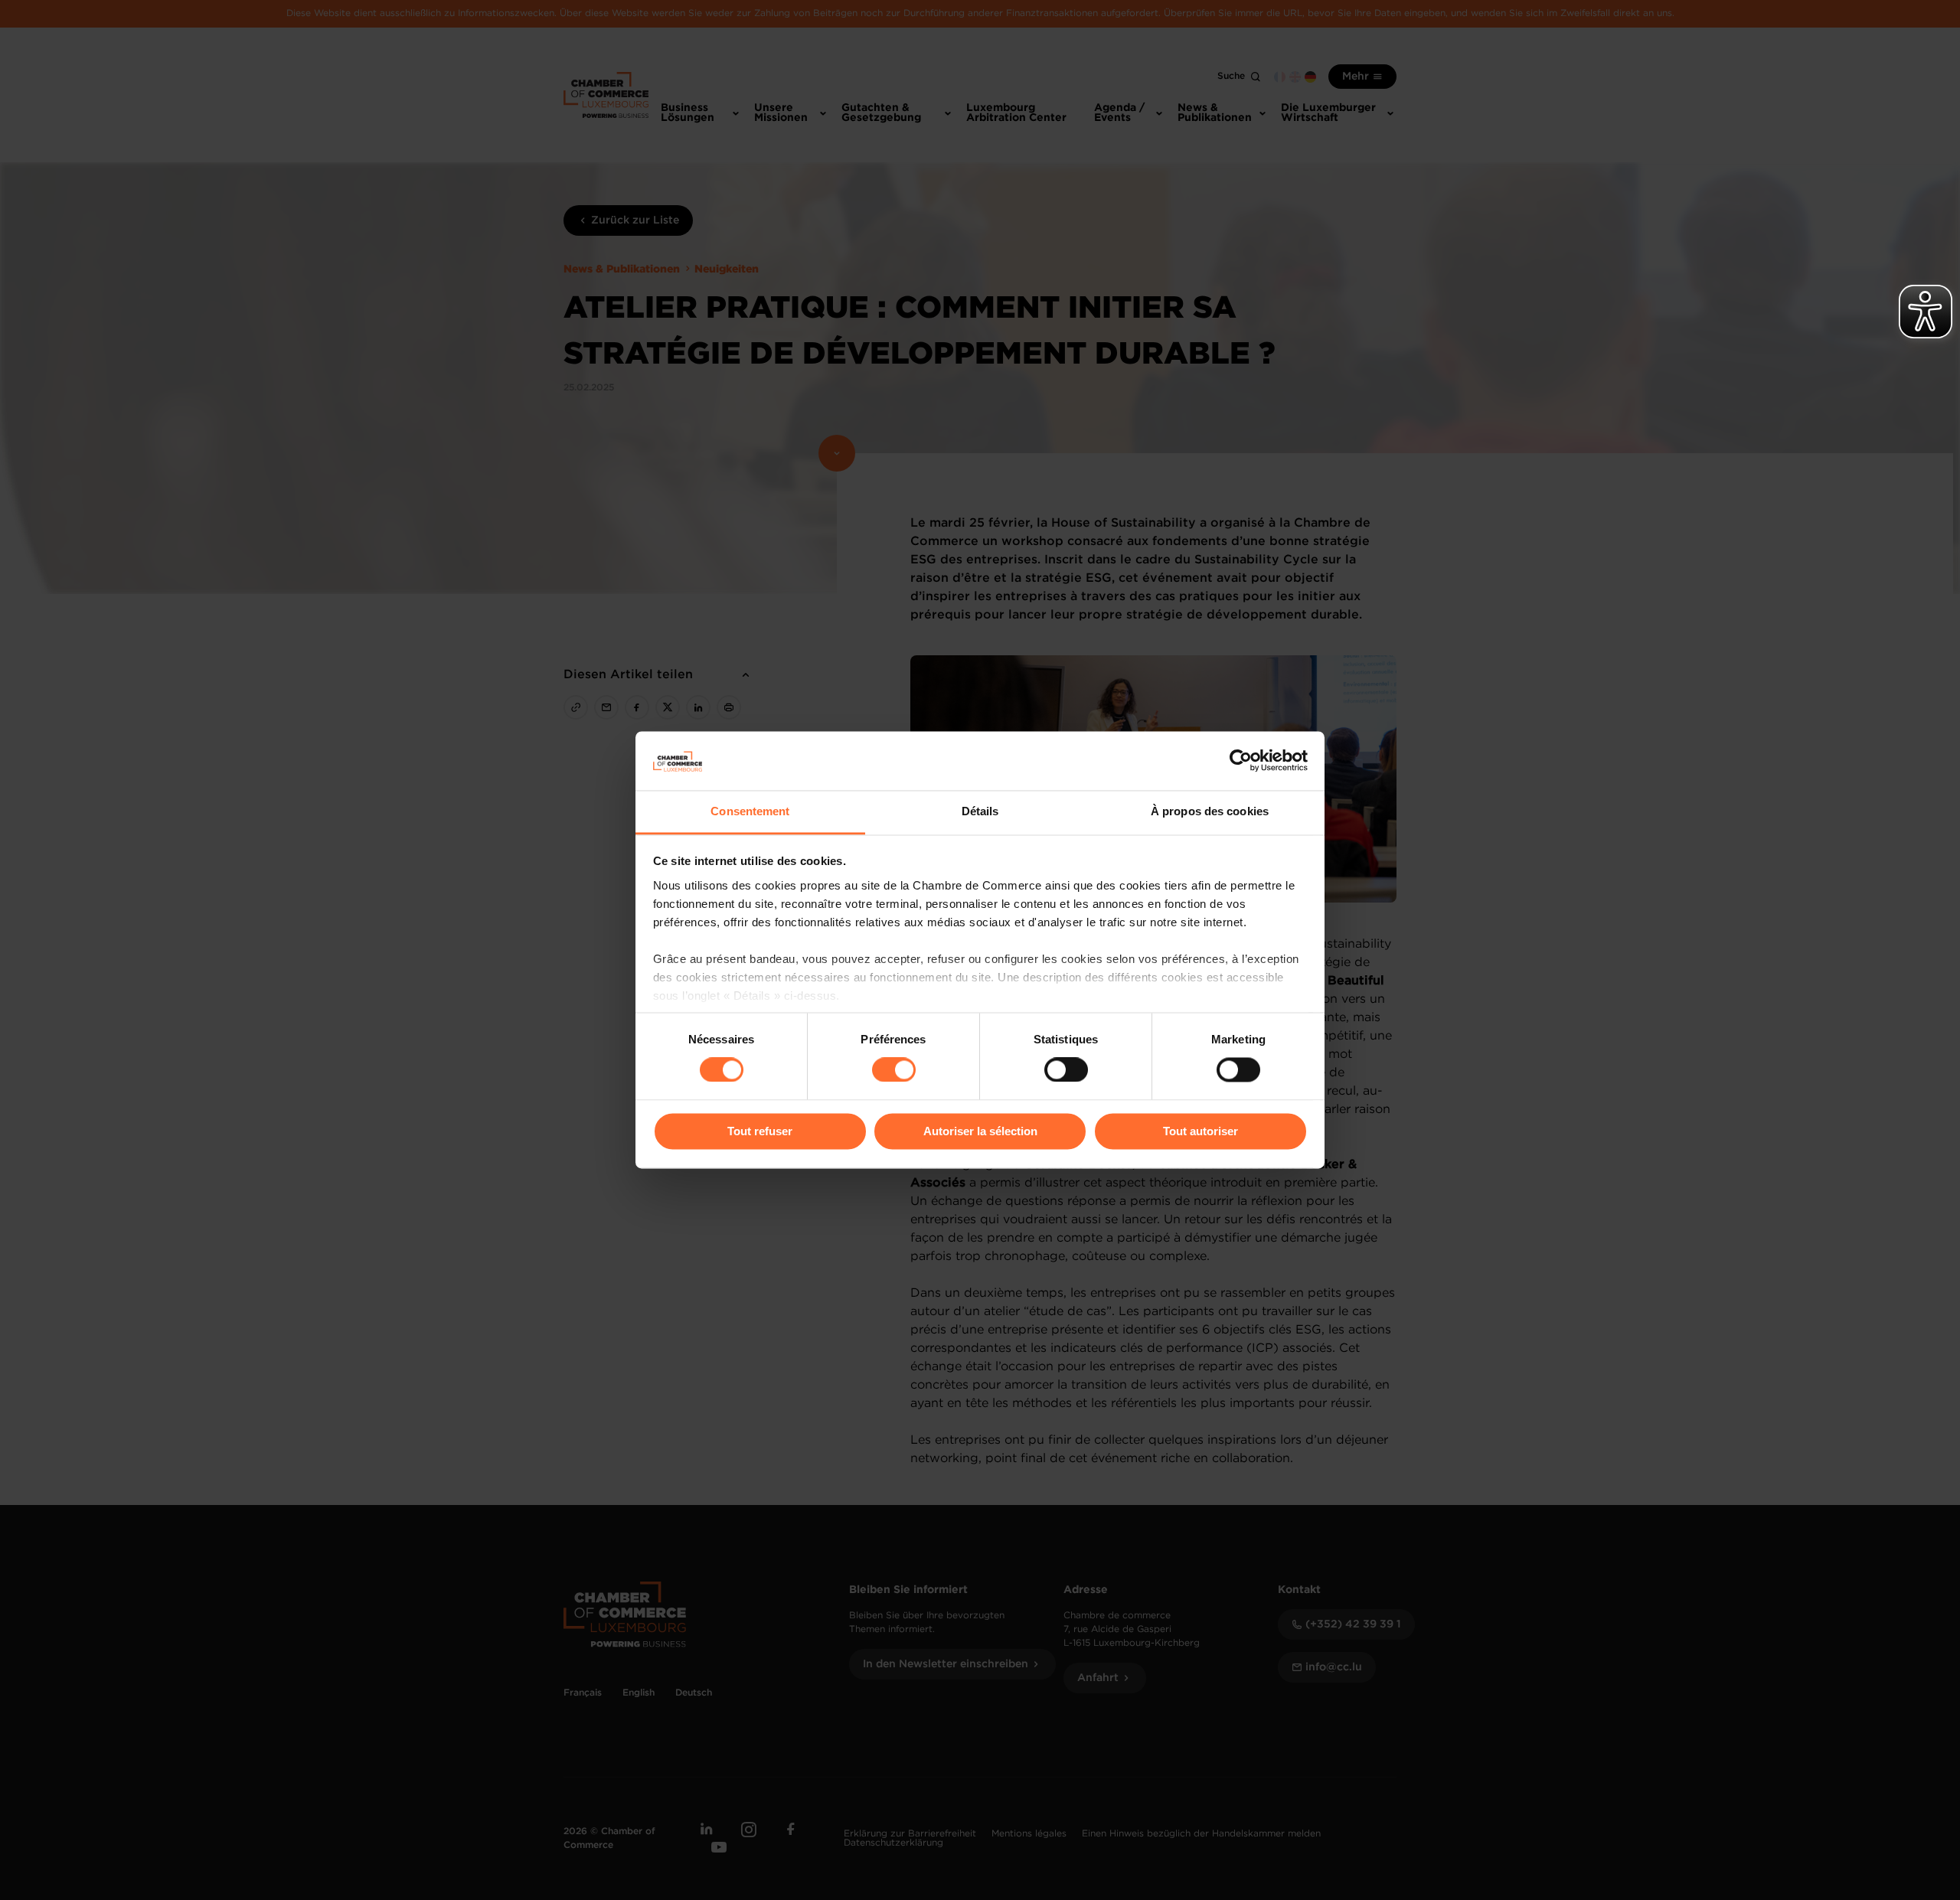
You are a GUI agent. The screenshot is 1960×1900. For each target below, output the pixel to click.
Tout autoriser (1200, 1131)
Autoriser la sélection (980, 1131)
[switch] (894, 1070)
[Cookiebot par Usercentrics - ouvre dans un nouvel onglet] (1241, 761)
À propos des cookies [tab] (1210, 811)
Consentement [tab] (750, 811)
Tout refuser (760, 1131)
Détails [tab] (980, 811)
